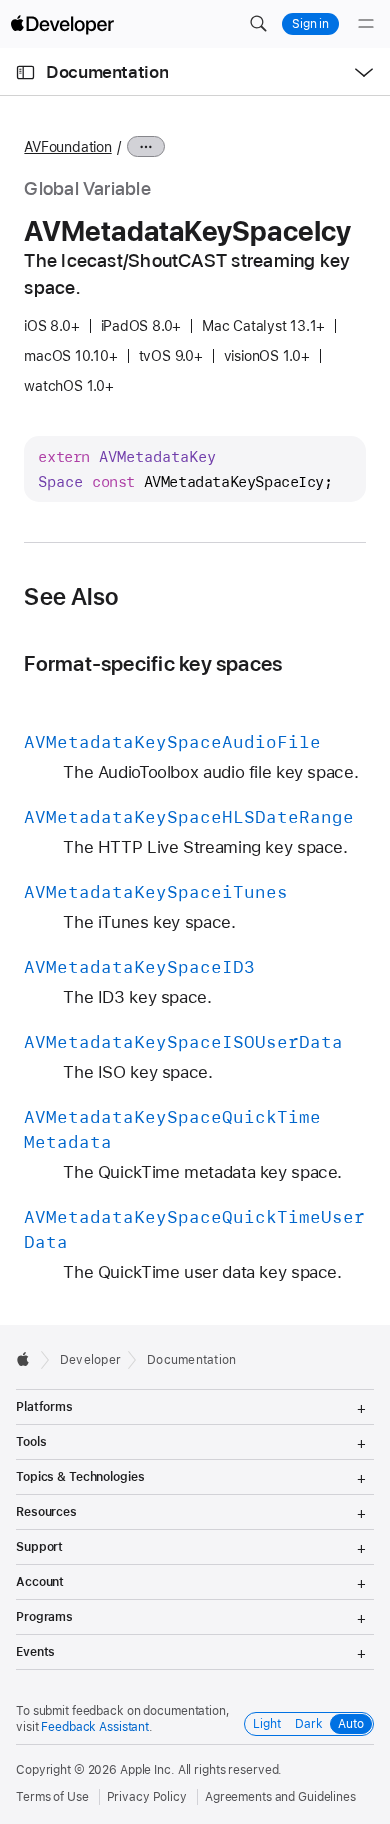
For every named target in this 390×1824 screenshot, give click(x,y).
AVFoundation (67, 147)
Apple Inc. (147, 1770)
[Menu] (366, 24)
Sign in (310, 24)
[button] (258, 24)
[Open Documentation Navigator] (25, 72)
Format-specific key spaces (153, 663)
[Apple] (28, 1359)
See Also (71, 597)
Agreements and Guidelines (280, 1797)
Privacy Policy (147, 1797)
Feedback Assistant (95, 1727)
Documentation (107, 72)
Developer (90, 1360)
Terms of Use (52, 1797)
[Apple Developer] (62, 24)
